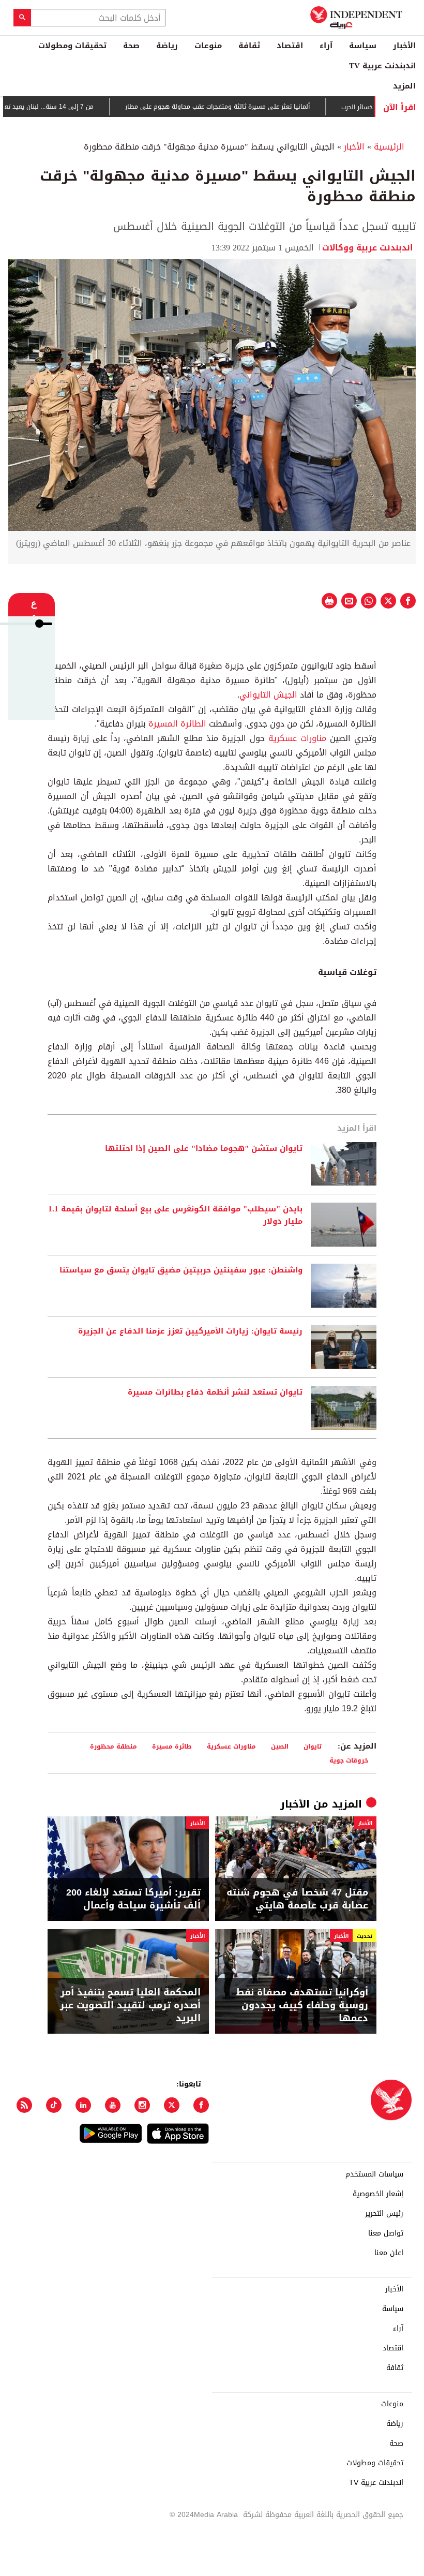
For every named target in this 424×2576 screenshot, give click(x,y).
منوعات (208, 46)
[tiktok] (54, 2105)
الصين (280, 1746)
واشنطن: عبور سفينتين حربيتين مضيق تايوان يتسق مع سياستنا (181, 1270)
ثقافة (249, 46)
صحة (131, 46)
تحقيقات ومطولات (72, 46)
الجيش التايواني (268, 695)
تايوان (313, 1746)
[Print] (329, 601)
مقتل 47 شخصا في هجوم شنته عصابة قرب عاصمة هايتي (297, 1899)
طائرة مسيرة (172, 1746)
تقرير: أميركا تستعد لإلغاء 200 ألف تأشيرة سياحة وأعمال (133, 1899)
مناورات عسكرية (297, 738)
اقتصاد (290, 46)
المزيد (404, 86)
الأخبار (404, 46)
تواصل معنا (386, 2233)
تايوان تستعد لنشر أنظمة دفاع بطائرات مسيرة (215, 1393)
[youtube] (113, 2105)
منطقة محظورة (113, 1746)
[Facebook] (201, 2105)
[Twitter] (172, 2105)
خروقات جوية (349, 1760)
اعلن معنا (389, 2253)
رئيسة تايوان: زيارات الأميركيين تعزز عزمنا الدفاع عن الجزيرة (190, 1331)
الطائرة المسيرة (177, 724)
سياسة (363, 46)
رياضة (167, 46)
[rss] (24, 2105)
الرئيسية (389, 147)
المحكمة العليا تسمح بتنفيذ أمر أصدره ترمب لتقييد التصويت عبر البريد (130, 2006)
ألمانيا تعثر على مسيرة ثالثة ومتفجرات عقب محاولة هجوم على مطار (254, 107)
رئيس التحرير (384, 2214)
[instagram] (142, 2105)
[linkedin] (83, 2105)
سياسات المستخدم (374, 2174)
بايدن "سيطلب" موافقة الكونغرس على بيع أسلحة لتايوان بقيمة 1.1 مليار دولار (175, 1216)
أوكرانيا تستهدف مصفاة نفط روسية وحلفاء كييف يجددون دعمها (302, 2006)
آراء (326, 46)
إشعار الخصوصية (378, 2194)
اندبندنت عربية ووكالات (369, 248)
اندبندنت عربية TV (382, 66)
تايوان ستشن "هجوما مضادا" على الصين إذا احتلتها (204, 1149)
